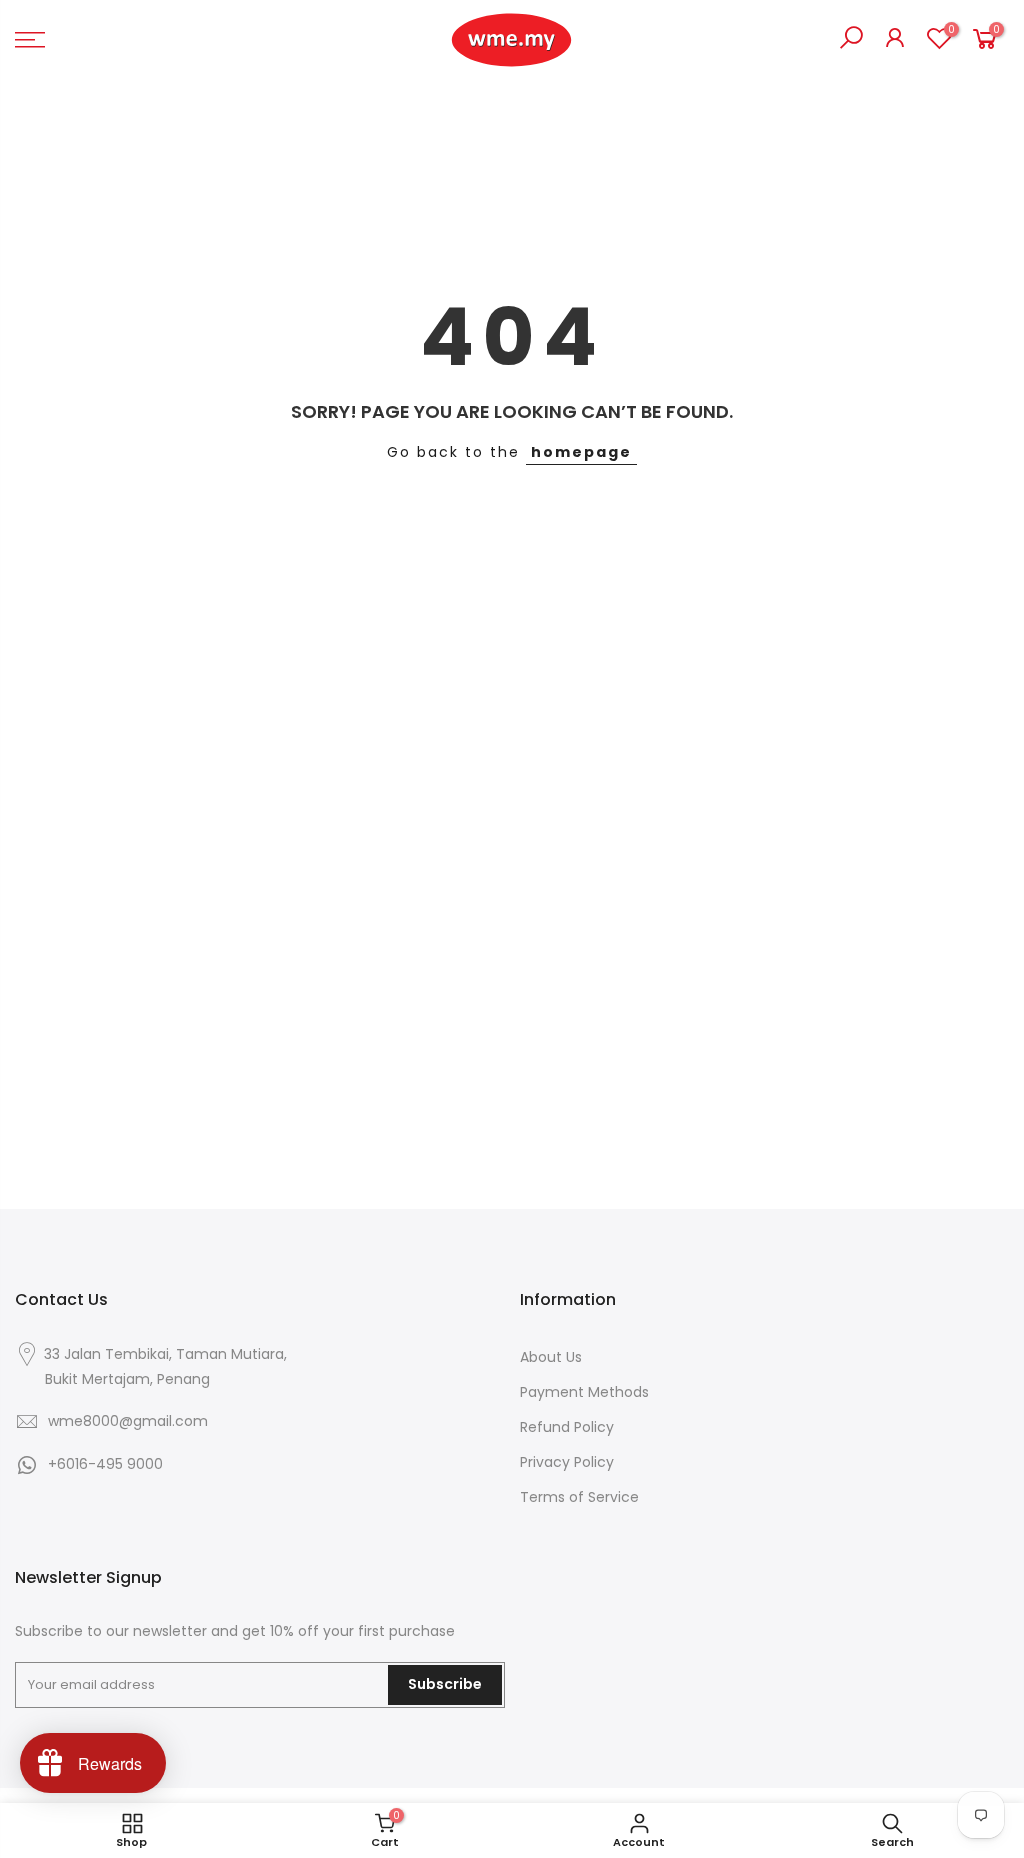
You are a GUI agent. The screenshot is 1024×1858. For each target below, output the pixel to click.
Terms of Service (579, 1497)
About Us (551, 1357)
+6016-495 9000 (105, 1464)
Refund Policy (567, 1427)
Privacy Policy (567, 1462)
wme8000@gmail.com (128, 1421)
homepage (581, 452)
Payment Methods (584, 1392)
